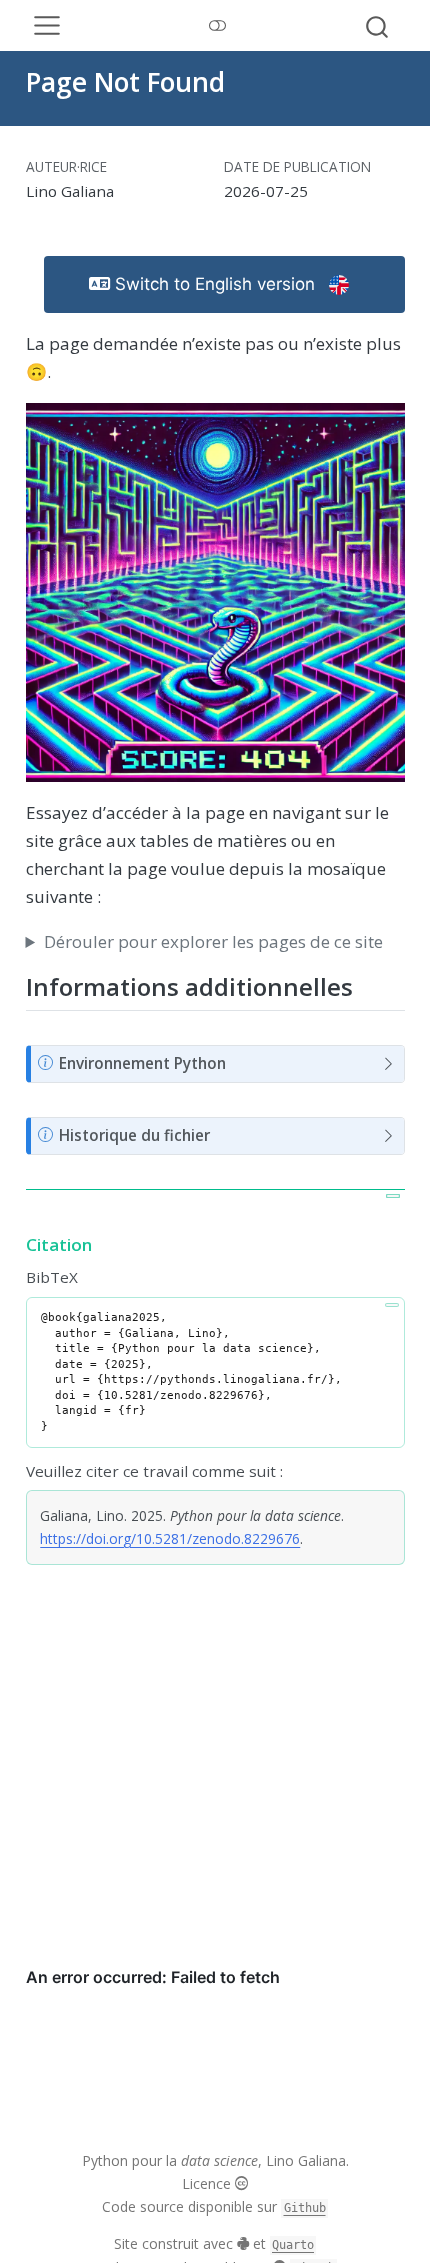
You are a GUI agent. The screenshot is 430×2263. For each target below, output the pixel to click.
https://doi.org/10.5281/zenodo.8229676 (170, 1538)
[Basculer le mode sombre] (217, 26)
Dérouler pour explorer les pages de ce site (213, 941)
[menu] (47, 26)
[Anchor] (369, 985)
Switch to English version (215, 284)
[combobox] (380, 26)
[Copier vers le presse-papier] (393, 1196)
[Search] (377, 26)
